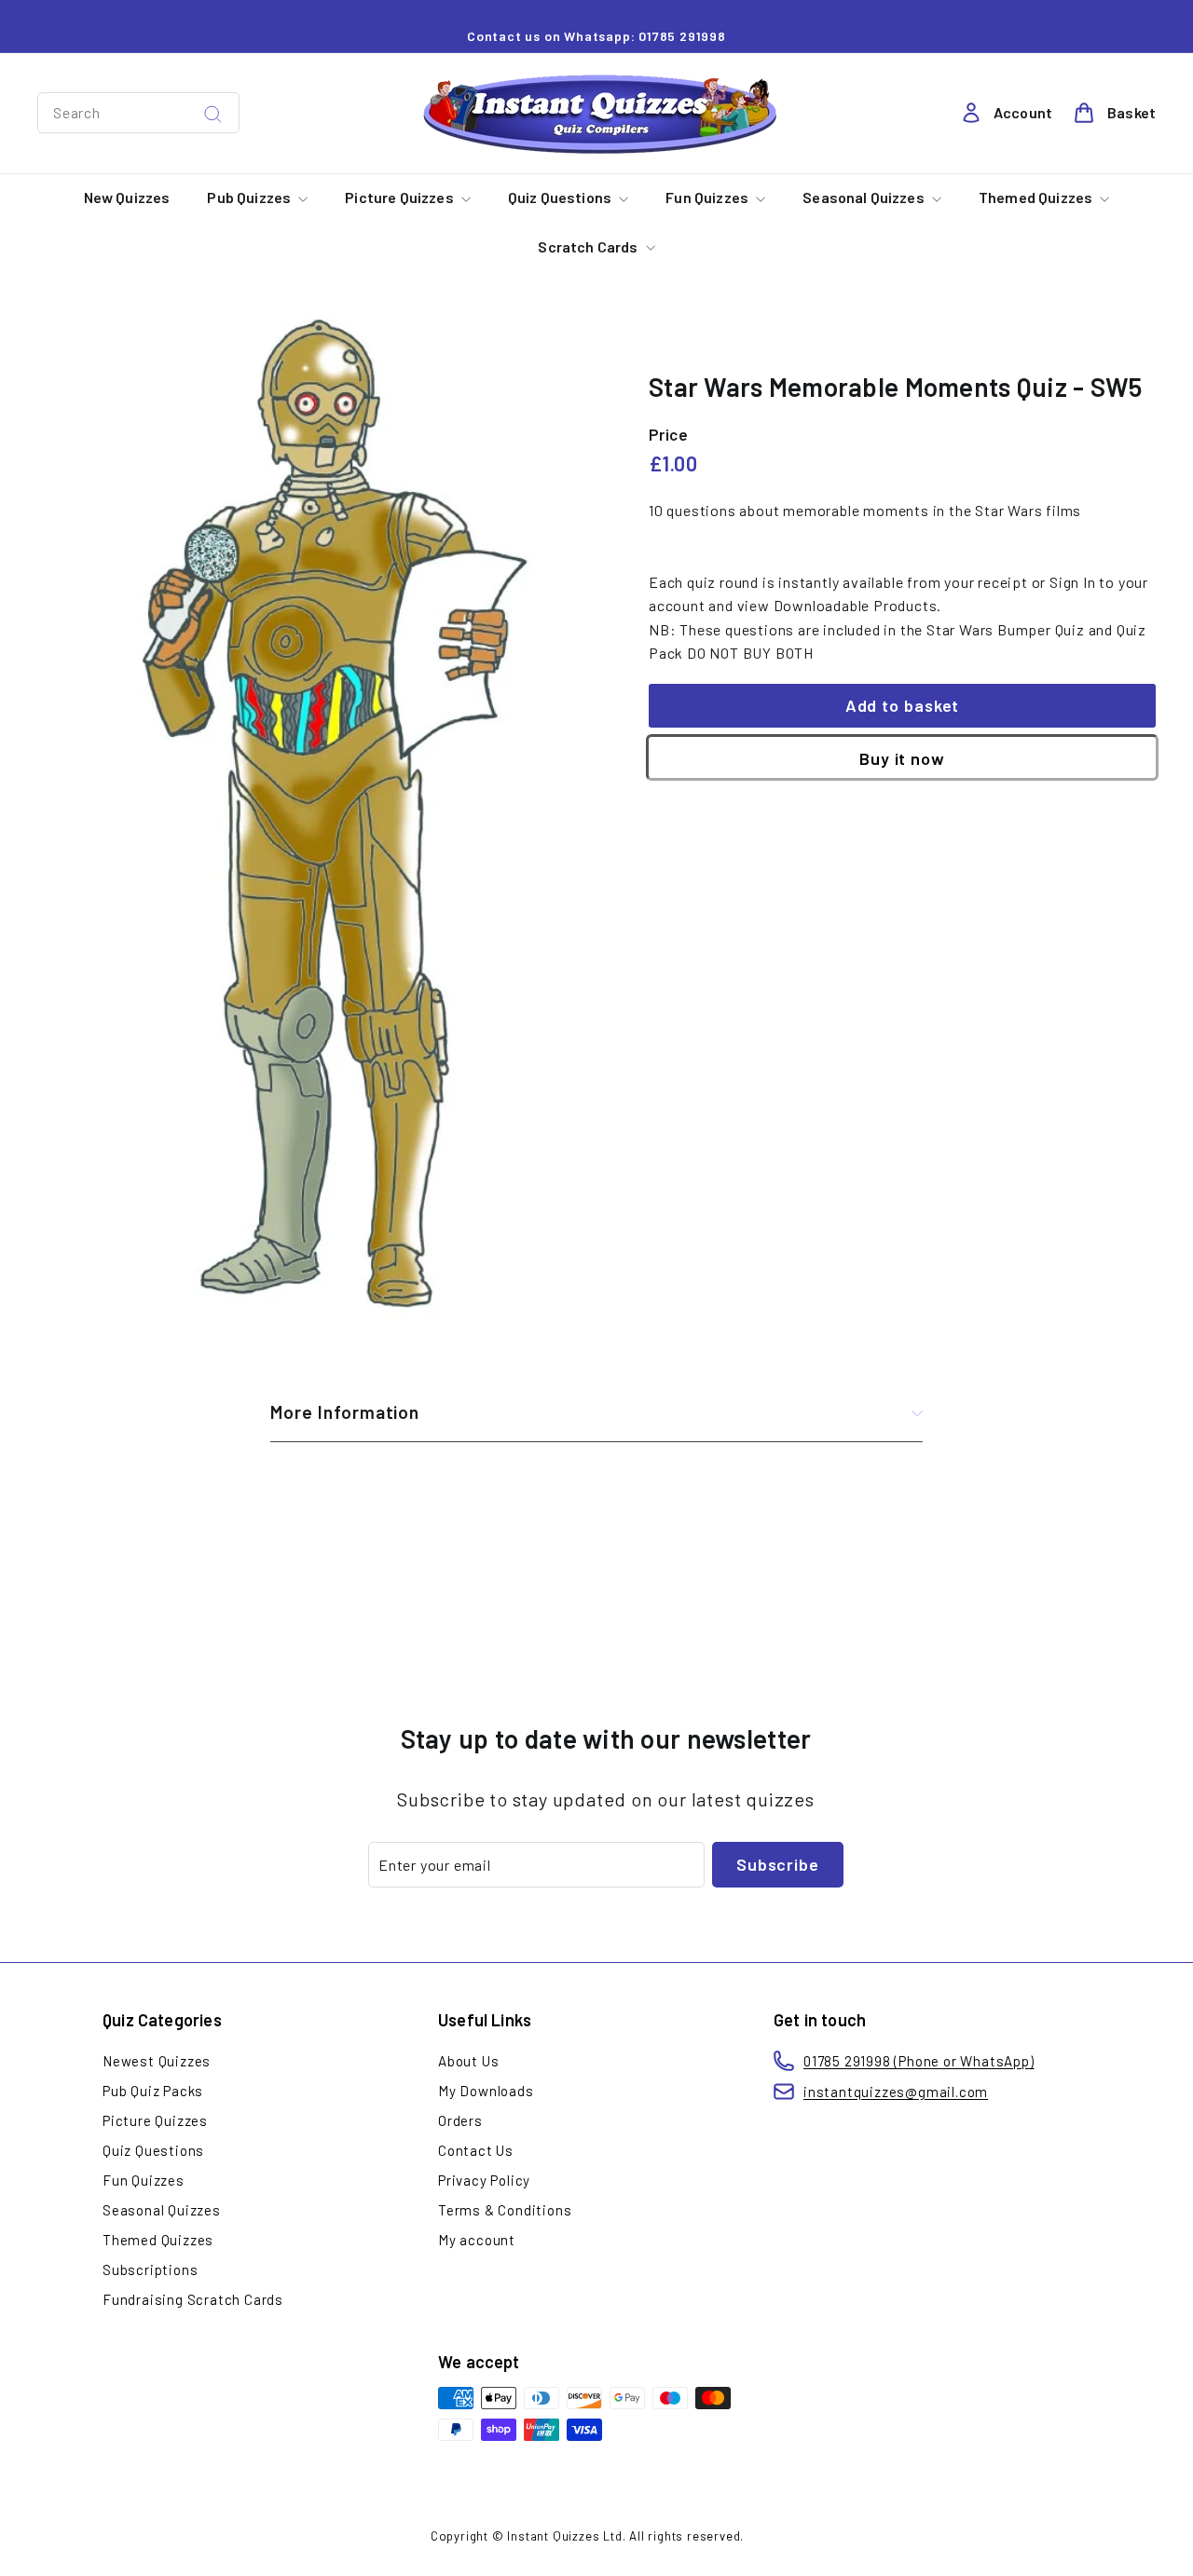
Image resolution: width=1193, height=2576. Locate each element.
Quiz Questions (561, 197)
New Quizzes (127, 197)
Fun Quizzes (708, 197)
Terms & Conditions (505, 2210)
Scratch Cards (589, 246)
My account (477, 2240)
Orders (460, 2120)
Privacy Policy (484, 2180)
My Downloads (486, 2091)
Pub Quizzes (250, 197)
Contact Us (476, 2150)
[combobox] (138, 113)
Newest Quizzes (157, 2061)
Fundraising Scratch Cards (193, 2299)
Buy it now (902, 759)
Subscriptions (150, 2269)
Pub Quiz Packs (153, 2091)
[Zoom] (312, 820)
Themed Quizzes (1037, 197)
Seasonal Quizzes (865, 197)
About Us (468, 2061)
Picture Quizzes (401, 197)
